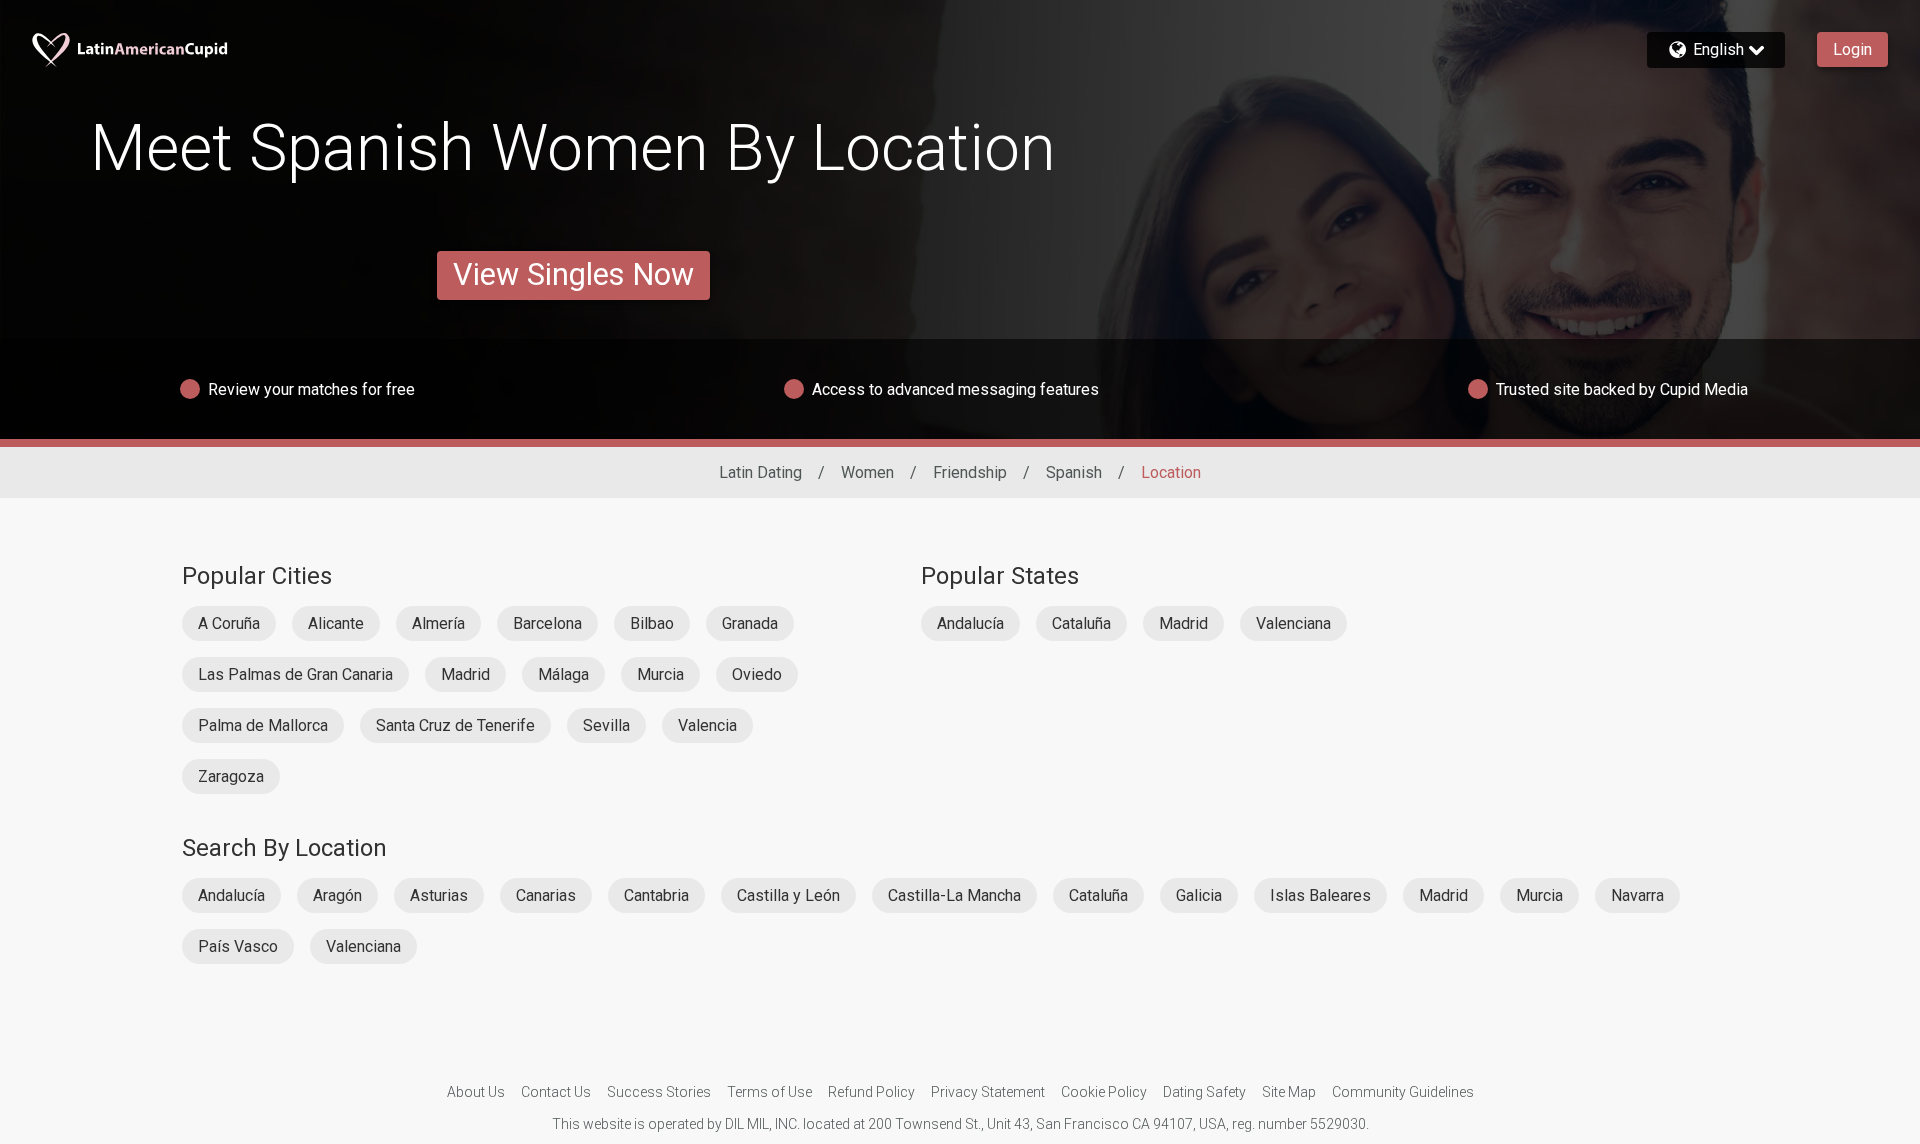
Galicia (1199, 895)
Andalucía (970, 623)
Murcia (660, 674)
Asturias (439, 895)
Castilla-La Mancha (954, 895)
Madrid (465, 674)
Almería (438, 623)
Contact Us (556, 1092)
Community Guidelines (1403, 1092)
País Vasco (238, 946)
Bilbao (652, 623)
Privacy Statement (988, 1092)
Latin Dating (760, 472)
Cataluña (1081, 623)
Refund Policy (871, 1092)
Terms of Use (769, 1092)
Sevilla (606, 725)
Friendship (970, 472)
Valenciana (1293, 623)
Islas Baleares (1320, 895)
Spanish (1074, 472)
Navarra (1637, 895)
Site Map (1289, 1092)
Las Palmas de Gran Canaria (295, 674)
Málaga (563, 674)
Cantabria (656, 895)
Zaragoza (231, 776)
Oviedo (757, 674)
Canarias (546, 895)
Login (1852, 49)
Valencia (707, 725)
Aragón (337, 895)
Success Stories (659, 1092)
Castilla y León (788, 895)
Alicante (336, 623)
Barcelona (547, 623)
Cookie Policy (1104, 1092)
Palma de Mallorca (263, 725)
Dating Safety (1204, 1092)
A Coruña (229, 623)
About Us (476, 1092)
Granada (750, 623)
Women (867, 472)
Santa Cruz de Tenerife (455, 725)
